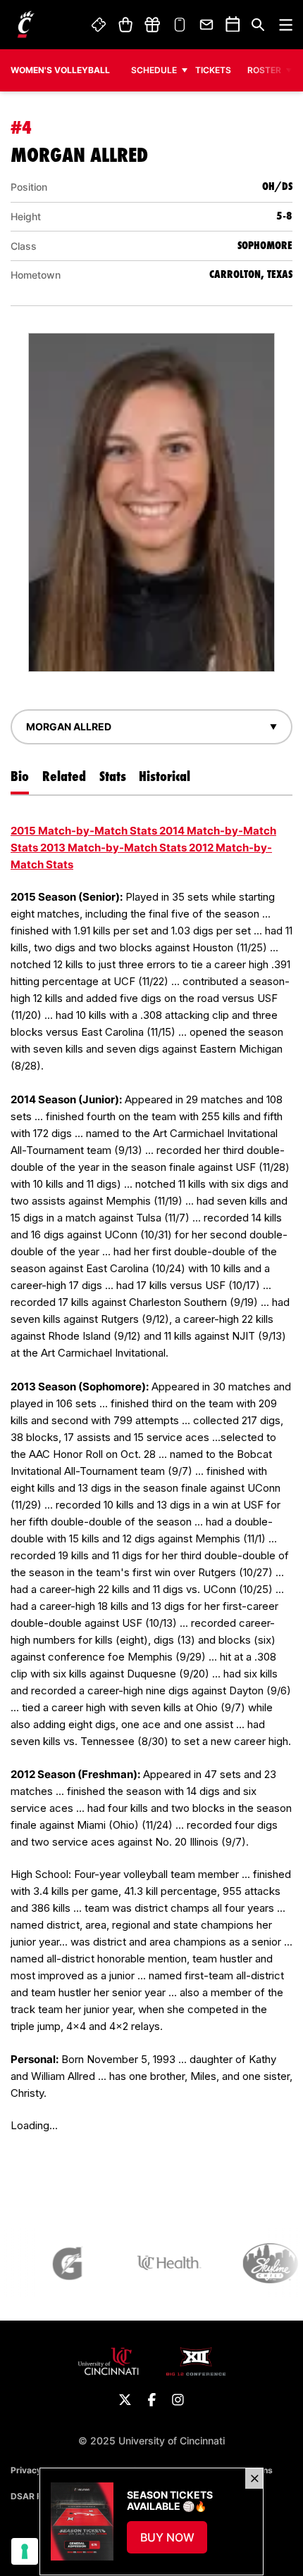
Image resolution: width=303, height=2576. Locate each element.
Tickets (99, 25)
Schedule (154, 70)
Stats (113, 776)
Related (64, 776)
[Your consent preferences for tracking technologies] (25, 2551)
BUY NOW (174, 2542)
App (180, 25)
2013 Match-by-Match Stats (113, 848)
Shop (125, 25)
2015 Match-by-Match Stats (84, 831)
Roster (264, 70)
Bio (20, 776)
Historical (165, 776)
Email (207, 25)
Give (152, 25)
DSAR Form (34, 2496)
